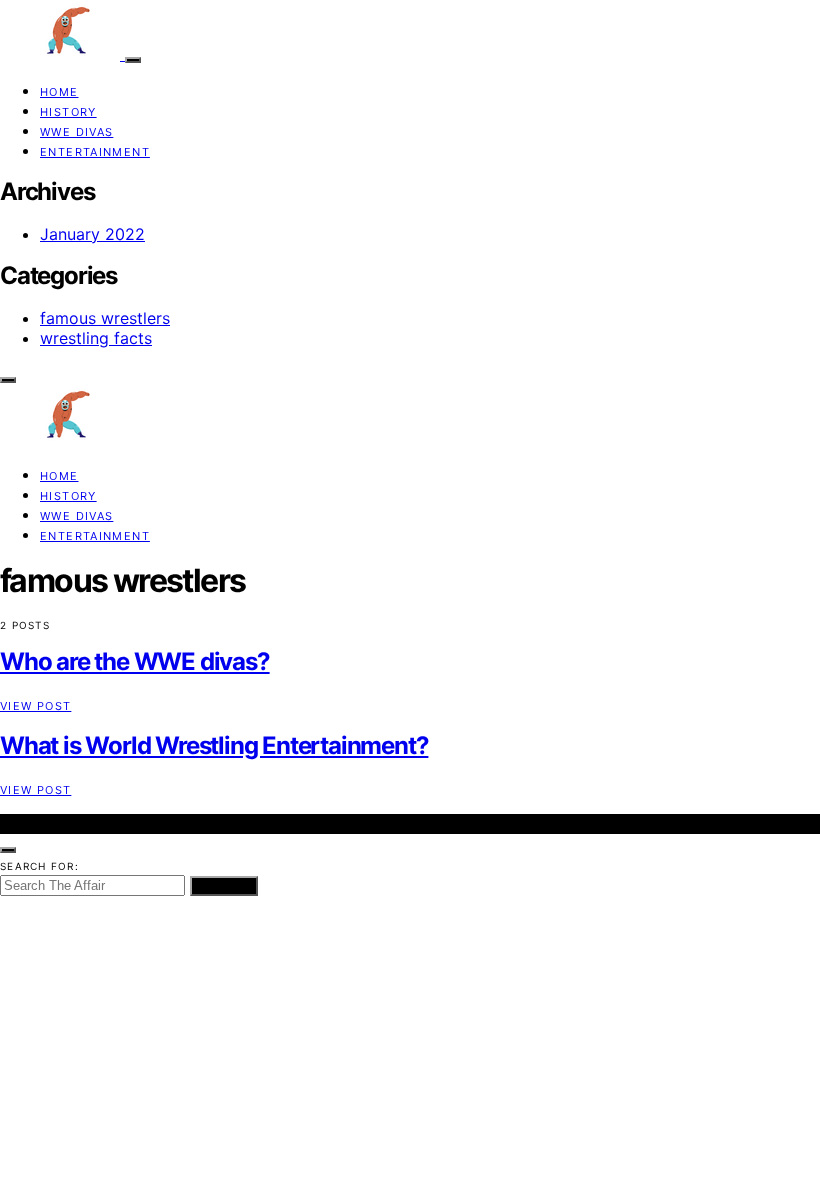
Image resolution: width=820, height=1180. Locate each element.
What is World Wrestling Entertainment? (214, 745)
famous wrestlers (105, 318)
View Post (35, 706)
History (68, 112)
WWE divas (76, 132)
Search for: (39, 866)
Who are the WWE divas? (135, 661)
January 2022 (92, 234)
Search (224, 886)
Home (59, 92)
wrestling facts (96, 338)
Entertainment (95, 152)
